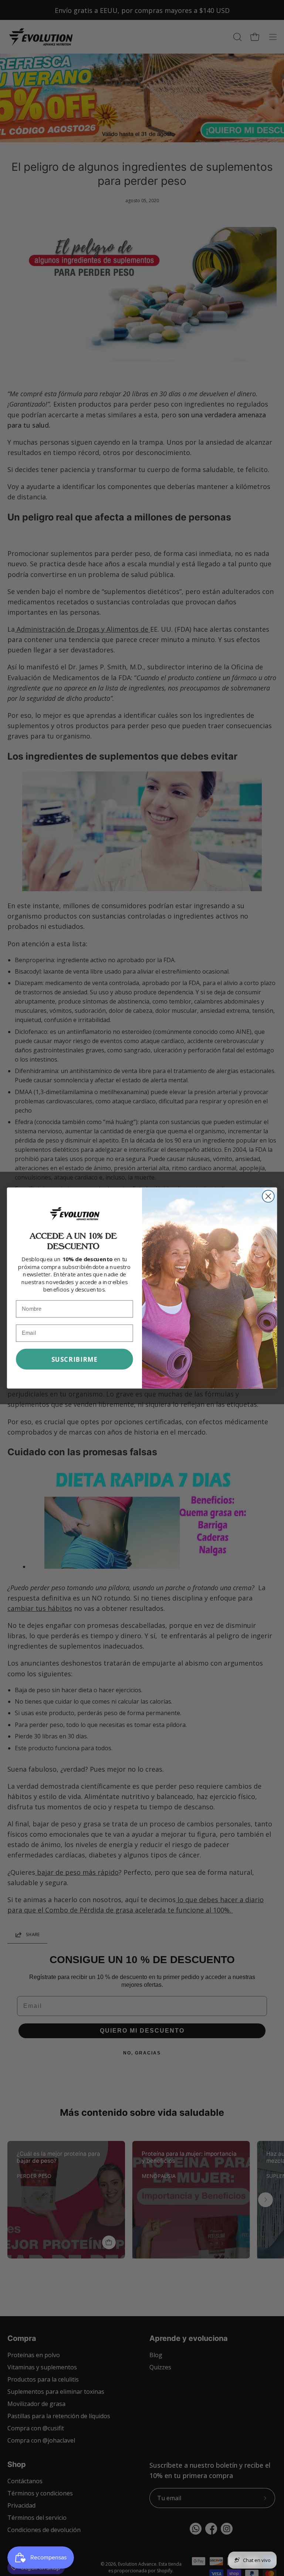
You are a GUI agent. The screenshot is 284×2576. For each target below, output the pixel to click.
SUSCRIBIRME (75, 1359)
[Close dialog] (268, 1196)
